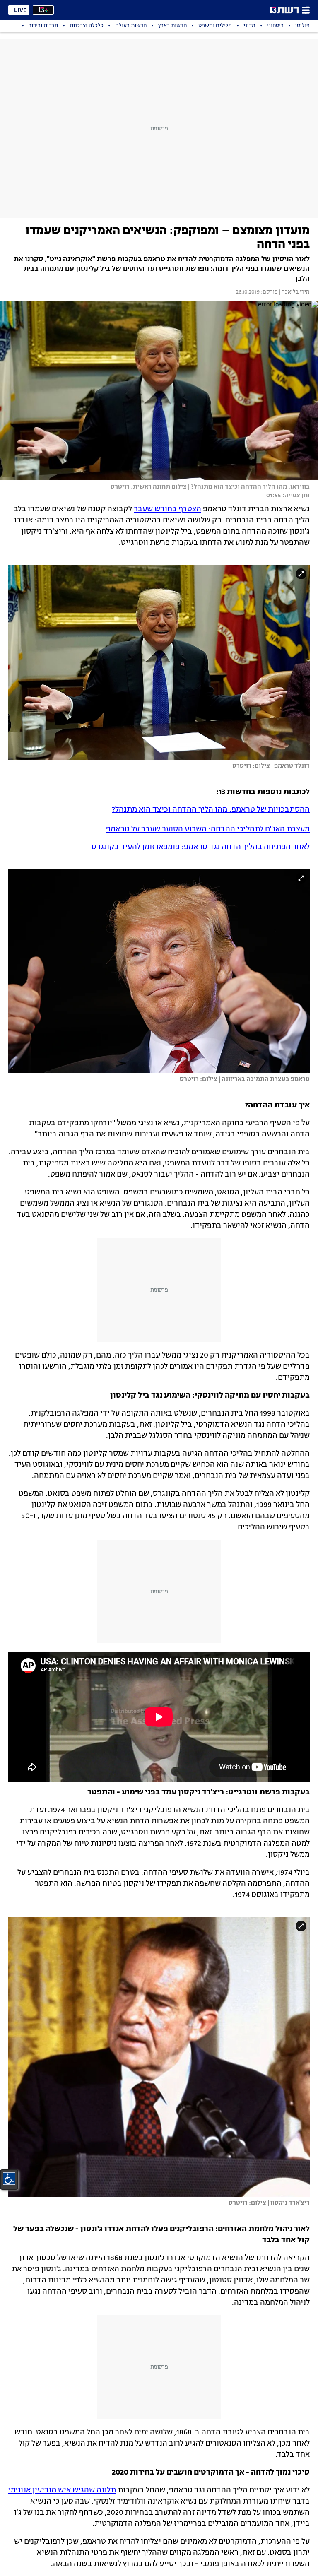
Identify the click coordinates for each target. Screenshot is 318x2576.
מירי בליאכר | (294, 292)
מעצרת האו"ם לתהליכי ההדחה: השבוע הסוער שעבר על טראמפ (208, 829)
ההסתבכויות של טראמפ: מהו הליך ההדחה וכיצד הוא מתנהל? (211, 810)
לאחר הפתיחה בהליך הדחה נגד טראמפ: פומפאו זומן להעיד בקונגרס (201, 847)
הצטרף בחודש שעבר (167, 509)
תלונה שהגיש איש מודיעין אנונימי (62, 2490)
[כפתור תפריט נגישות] (9, 2179)
